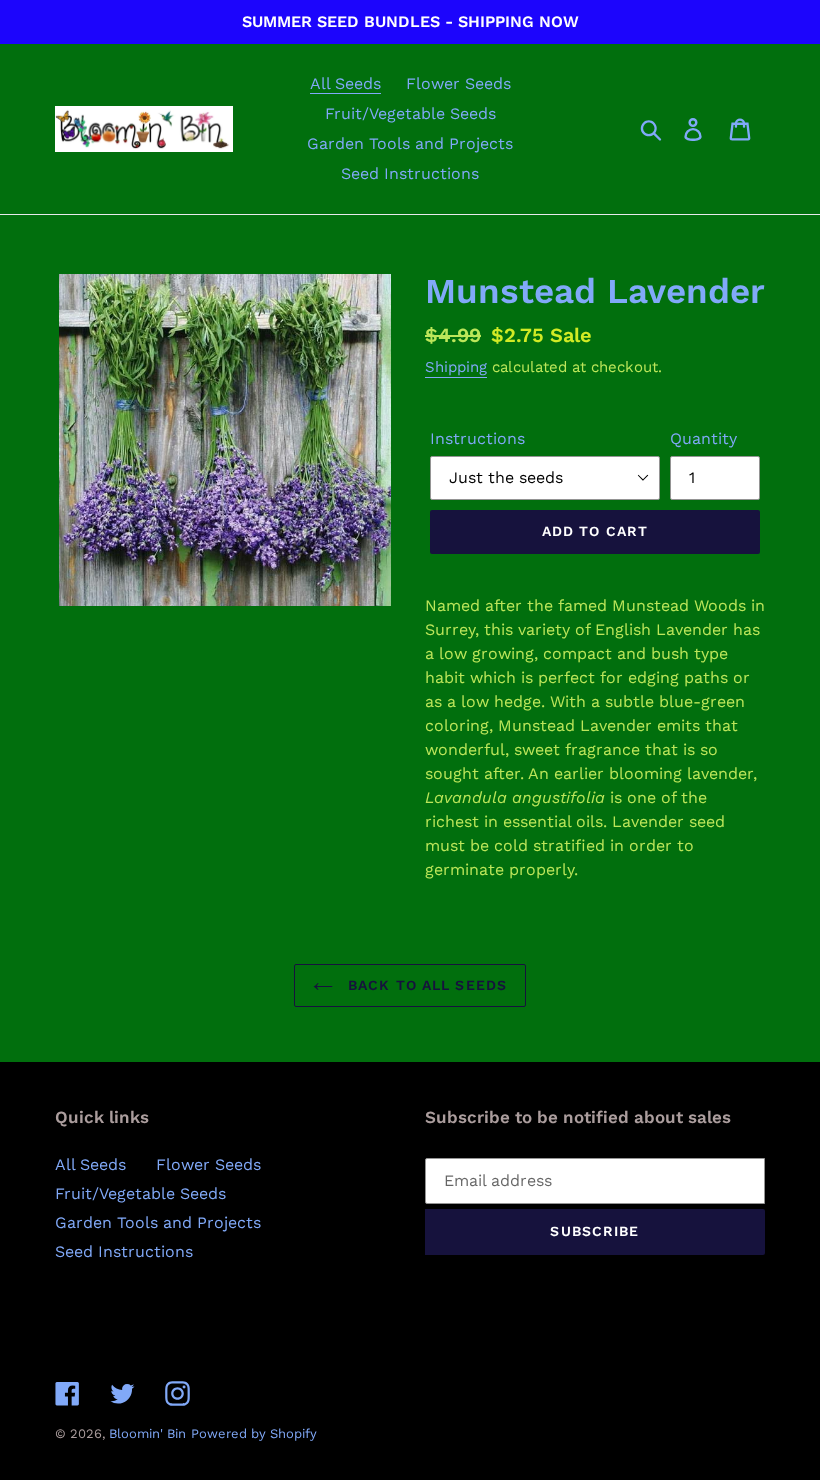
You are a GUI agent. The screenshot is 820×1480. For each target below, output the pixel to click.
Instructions (477, 438)
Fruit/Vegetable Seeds (140, 1193)
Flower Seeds (208, 1164)
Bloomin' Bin (147, 1433)
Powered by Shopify (254, 1433)
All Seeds (90, 1164)
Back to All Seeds (425, 985)
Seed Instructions (124, 1251)
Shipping (456, 367)
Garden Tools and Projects (158, 1222)
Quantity (703, 438)
